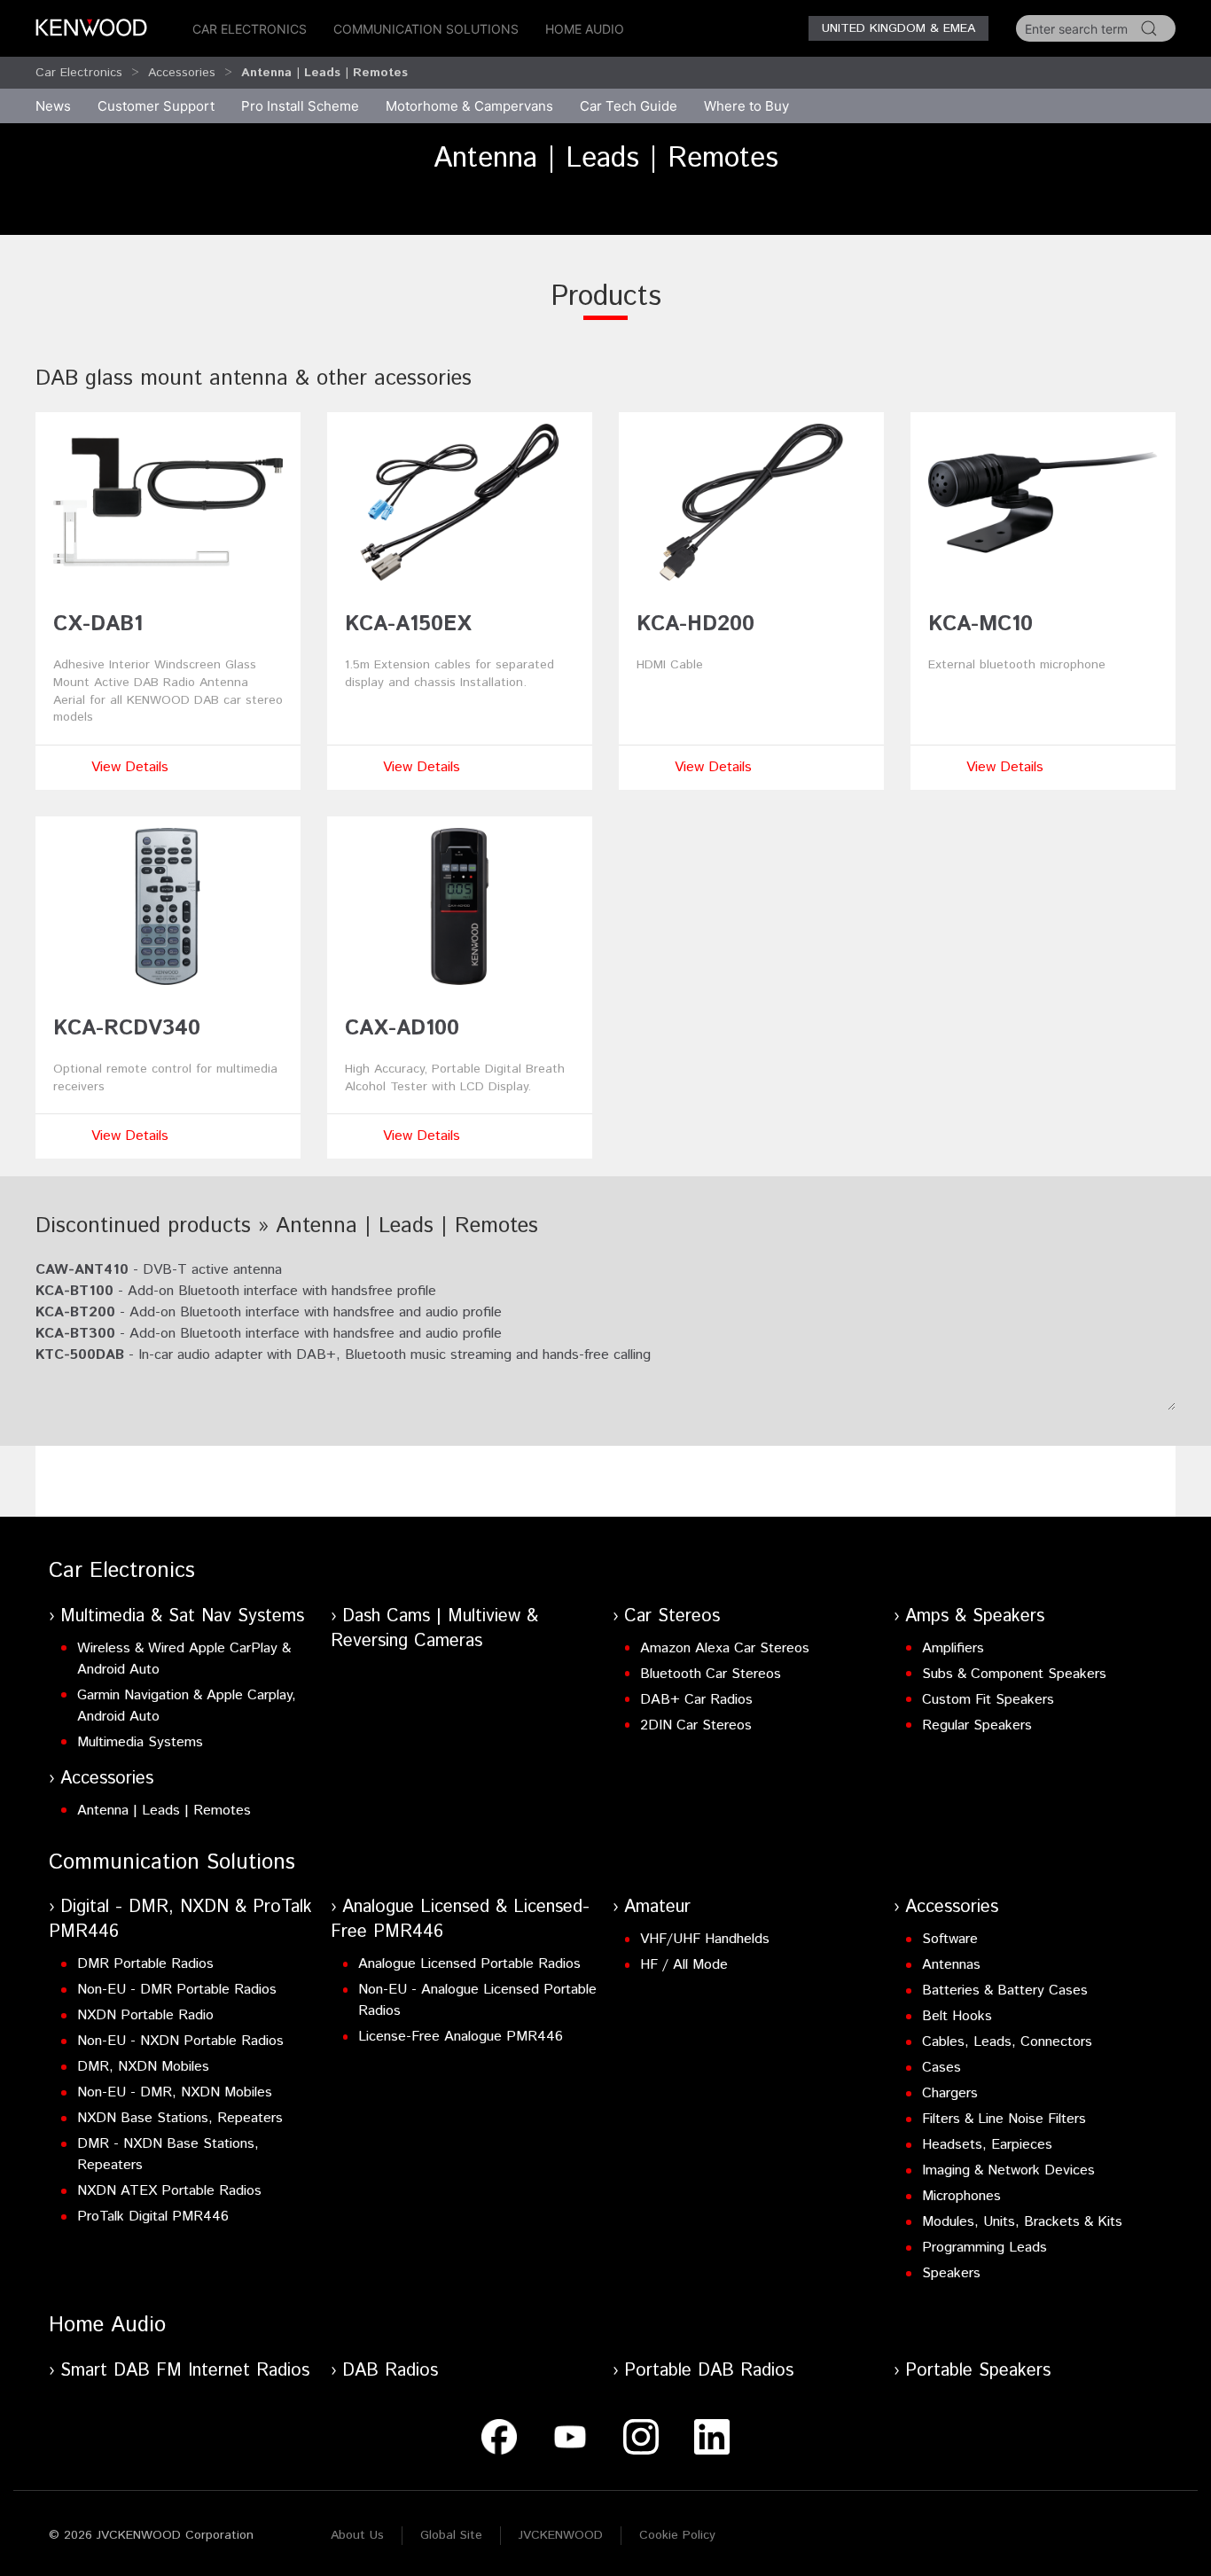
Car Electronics (250, 29)
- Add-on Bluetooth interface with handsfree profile (236, 1291)
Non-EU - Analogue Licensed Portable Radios (477, 2000)
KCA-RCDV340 (127, 1028)
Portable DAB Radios (709, 2371)
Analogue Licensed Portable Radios (469, 1964)
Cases (941, 2068)
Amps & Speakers (975, 1616)
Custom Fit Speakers (988, 1700)
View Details (130, 767)
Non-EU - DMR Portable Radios (177, 1990)
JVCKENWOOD (561, 2535)
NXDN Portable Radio (145, 2015)
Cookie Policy (677, 2535)
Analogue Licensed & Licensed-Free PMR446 (460, 1920)
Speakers (951, 2273)
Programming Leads (984, 2248)
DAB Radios (390, 2371)
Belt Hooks (957, 2016)
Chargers (950, 2093)
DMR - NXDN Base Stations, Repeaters (168, 2154)
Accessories (182, 73)
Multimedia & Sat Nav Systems (182, 1616)
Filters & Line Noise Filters (1004, 2119)
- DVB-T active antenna (159, 1270)
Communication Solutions (426, 29)
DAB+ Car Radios (696, 1700)
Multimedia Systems (140, 1742)
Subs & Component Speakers (1014, 1674)
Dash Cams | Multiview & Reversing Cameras (434, 1629)
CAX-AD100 (402, 1028)
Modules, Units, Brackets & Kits (1022, 2222)
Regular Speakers (977, 1725)
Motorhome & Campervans (469, 106)
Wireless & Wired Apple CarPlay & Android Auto (184, 1659)
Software (950, 1939)
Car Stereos (672, 1616)
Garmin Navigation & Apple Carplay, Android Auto (187, 1706)
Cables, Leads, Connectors (1007, 2042)
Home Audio (585, 29)
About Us (357, 2535)
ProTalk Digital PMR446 (153, 2217)
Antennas (951, 1965)
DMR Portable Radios (145, 1964)
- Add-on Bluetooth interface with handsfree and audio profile (269, 1312)
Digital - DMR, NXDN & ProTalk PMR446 (180, 1920)
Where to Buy (746, 106)
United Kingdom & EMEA (898, 28)
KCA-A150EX (408, 624)
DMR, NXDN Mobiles (143, 2067)
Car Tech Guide (629, 106)
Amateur (657, 1907)
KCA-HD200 (695, 624)
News (53, 106)
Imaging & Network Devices (1008, 2170)
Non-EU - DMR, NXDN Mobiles (175, 2092)
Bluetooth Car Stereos (711, 1674)
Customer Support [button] (156, 106)
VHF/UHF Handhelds (705, 1939)
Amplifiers (953, 1648)
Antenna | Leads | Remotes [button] (324, 73)
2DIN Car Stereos (696, 1725)
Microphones (961, 2196)
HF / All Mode (684, 1965)
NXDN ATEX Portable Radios (169, 2191)
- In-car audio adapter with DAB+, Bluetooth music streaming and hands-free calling (343, 1355)
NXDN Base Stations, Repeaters (180, 2118)
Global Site (451, 2535)
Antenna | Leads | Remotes (164, 1811)
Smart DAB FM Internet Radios (185, 2371)
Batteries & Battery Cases (1005, 1991)
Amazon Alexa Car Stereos (725, 1648)
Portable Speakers (978, 2371)
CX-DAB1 (98, 624)
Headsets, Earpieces (987, 2145)
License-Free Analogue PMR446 (461, 2037)
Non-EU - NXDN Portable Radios (180, 2041)
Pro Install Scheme (300, 106)
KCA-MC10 (981, 624)
